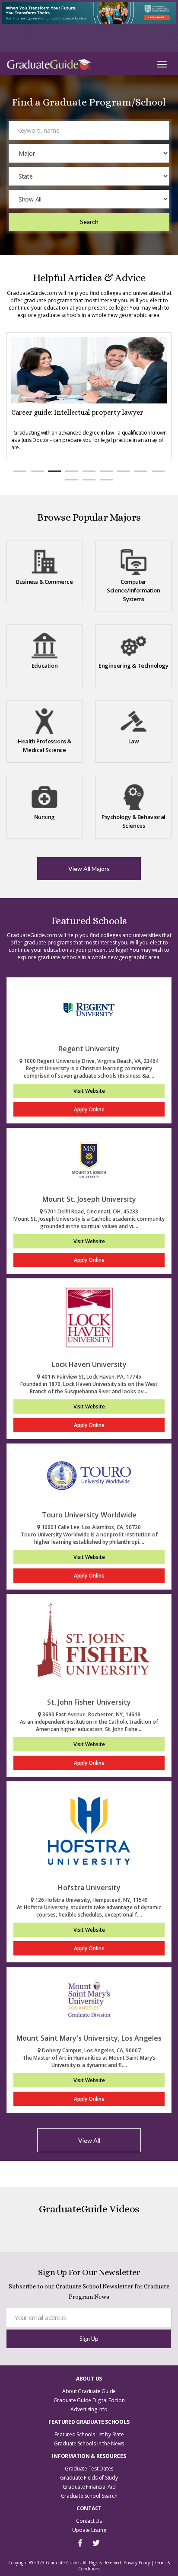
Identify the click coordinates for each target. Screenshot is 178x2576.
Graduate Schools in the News (89, 2443)
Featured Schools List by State (89, 2434)
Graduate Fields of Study (89, 2478)
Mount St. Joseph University (89, 1199)
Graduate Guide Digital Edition (89, 2400)
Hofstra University (89, 1888)
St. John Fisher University (89, 1702)
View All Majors (89, 869)
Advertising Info (89, 2409)
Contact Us (89, 2521)
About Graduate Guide (89, 2391)
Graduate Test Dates (89, 2469)
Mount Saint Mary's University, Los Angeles (89, 2038)
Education (44, 666)
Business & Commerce (44, 582)
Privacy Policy (137, 2563)
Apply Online (89, 1109)
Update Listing (89, 2530)
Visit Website (89, 1091)
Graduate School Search (89, 2496)
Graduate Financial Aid (89, 2487)
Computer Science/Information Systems (133, 590)
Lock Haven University (89, 1364)
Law (134, 741)
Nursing (44, 817)
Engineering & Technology (133, 666)
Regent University (89, 1049)
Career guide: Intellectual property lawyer (77, 412)
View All (89, 2140)
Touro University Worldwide (89, 1515)
